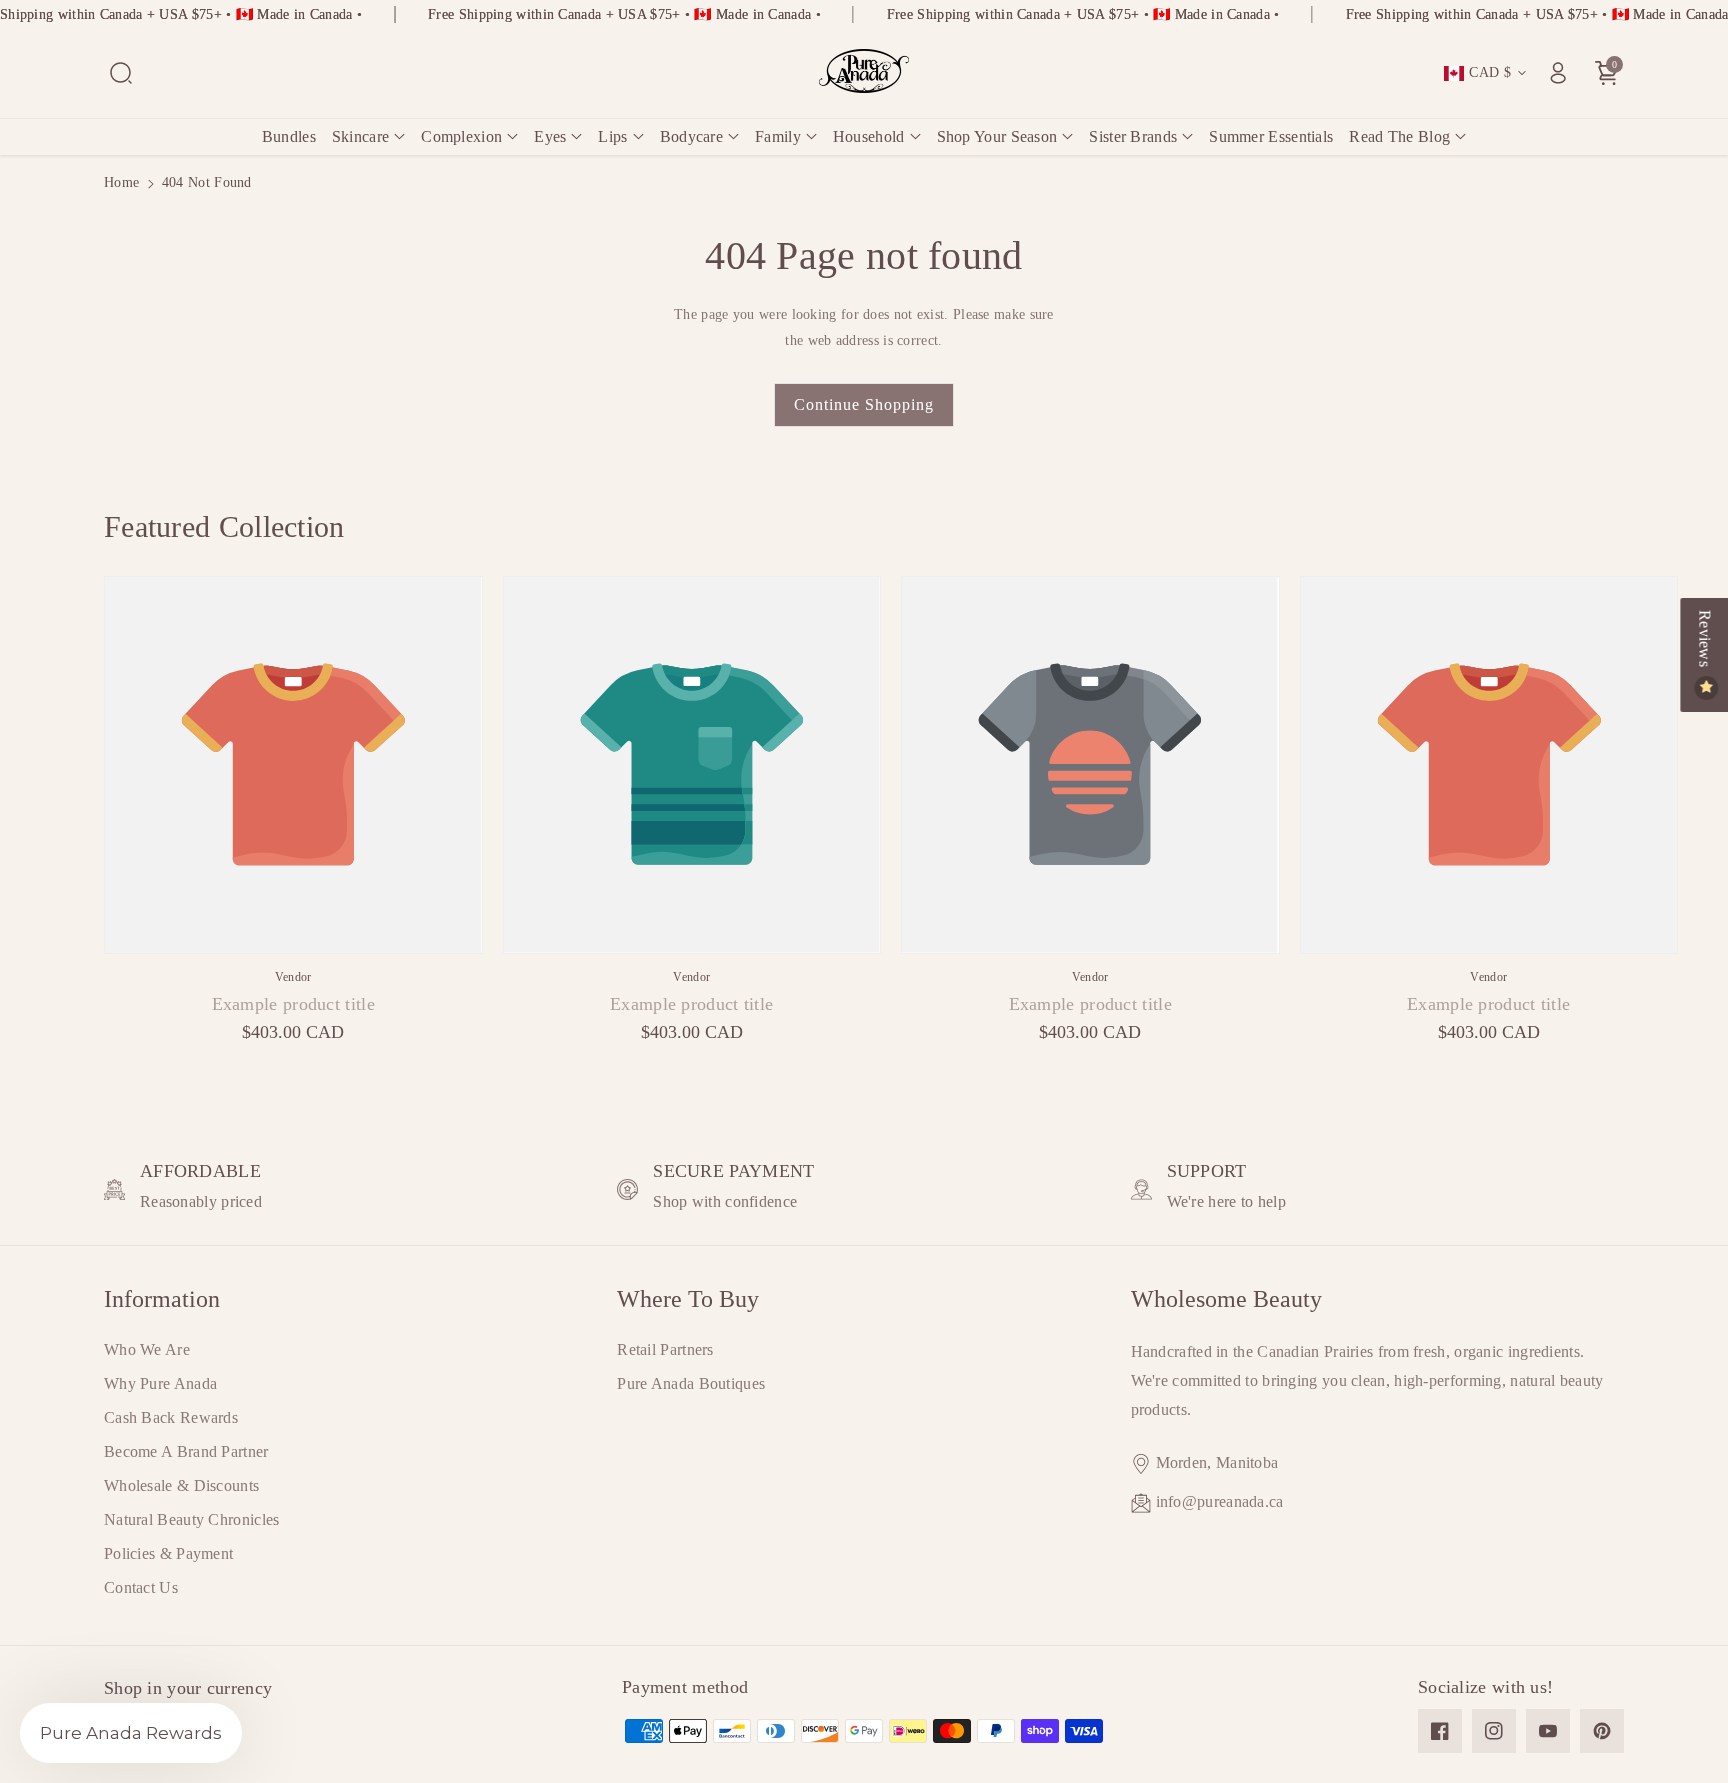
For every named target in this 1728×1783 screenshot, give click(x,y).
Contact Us (141, 1587)
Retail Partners (665, 1349)
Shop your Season (997, 136)
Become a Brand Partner (186, 1451)
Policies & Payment (168, 1553)
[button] (121, 73)
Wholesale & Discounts (181, 1485)
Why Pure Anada (160, 1383)
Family (778, 136)
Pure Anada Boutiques (691, 1383)
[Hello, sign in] (1558, 73)
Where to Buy (688, 1299)
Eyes (550, 136)
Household (869, 136)
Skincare (360, 136)
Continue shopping (864, 404)
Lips (612, 136)
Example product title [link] (293, 1004)
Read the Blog (1399, 136)
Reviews (1704, 640)
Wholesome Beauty (1226, 1299)
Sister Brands (1133, 136)
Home (121, 182)
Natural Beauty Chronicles (192, 1519)
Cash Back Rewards (171, 1417)
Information (162, 1299)
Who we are (147, 1349)
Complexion (461, 136)
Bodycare (691, 136)
